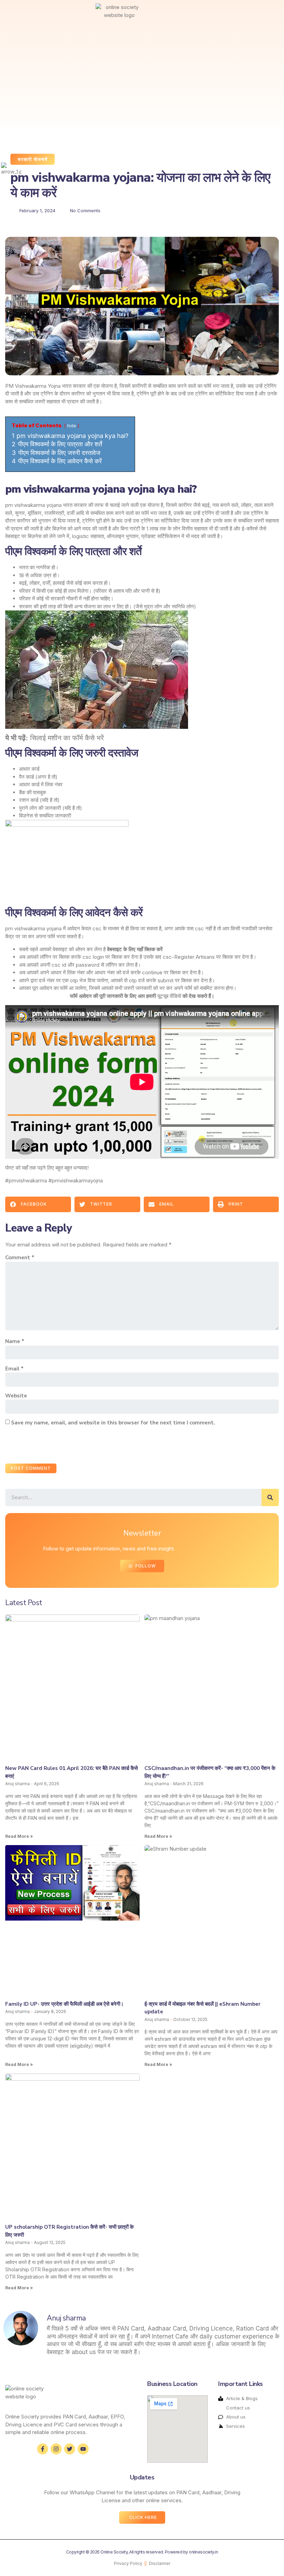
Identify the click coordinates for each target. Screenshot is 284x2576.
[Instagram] (56, 2449)
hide (72, 426)
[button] (13, 12)
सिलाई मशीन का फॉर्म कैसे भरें (67, 738)
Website (16, 1396)
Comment (20, 1258)
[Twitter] (70, 2449)
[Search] (270, 1497)
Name (15, 1341)
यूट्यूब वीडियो (169, 996)
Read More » (19, 1836)
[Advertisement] (106, 76)
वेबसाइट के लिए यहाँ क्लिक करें (135, 949)
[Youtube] (83, 2449)
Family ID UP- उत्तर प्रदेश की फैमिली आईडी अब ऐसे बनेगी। (64, 2004)
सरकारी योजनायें (33, 160)
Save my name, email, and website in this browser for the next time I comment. (113, 1423)
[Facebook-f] (43, 2449)
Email (14, 1369)
